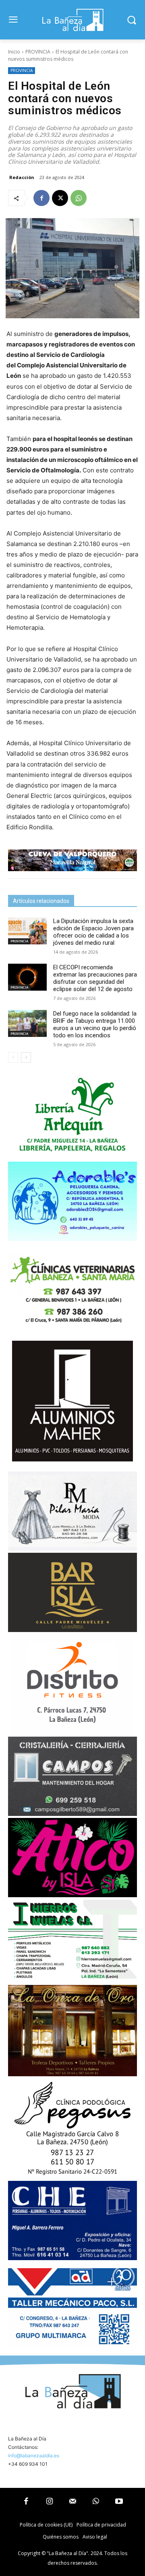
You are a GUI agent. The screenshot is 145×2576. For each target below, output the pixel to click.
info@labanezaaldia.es (34, 2455)
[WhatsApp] (79, 198)
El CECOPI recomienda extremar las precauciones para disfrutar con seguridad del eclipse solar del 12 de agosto (95, 978)
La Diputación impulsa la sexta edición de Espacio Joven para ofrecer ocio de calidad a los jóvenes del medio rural (93, 932)
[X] (60, 198)
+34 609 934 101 (28, 2464)
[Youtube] (119, 2502)
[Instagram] (50, 2502)
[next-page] (26, 1057)
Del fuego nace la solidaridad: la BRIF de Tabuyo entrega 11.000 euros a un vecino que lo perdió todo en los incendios (95, 1024)
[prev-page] (13, 1057)
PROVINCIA (38, 52)
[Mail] (72, 2502)
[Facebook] (41, 198)
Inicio (14, 52)
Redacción (22, 177)
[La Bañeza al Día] (72, 20)
